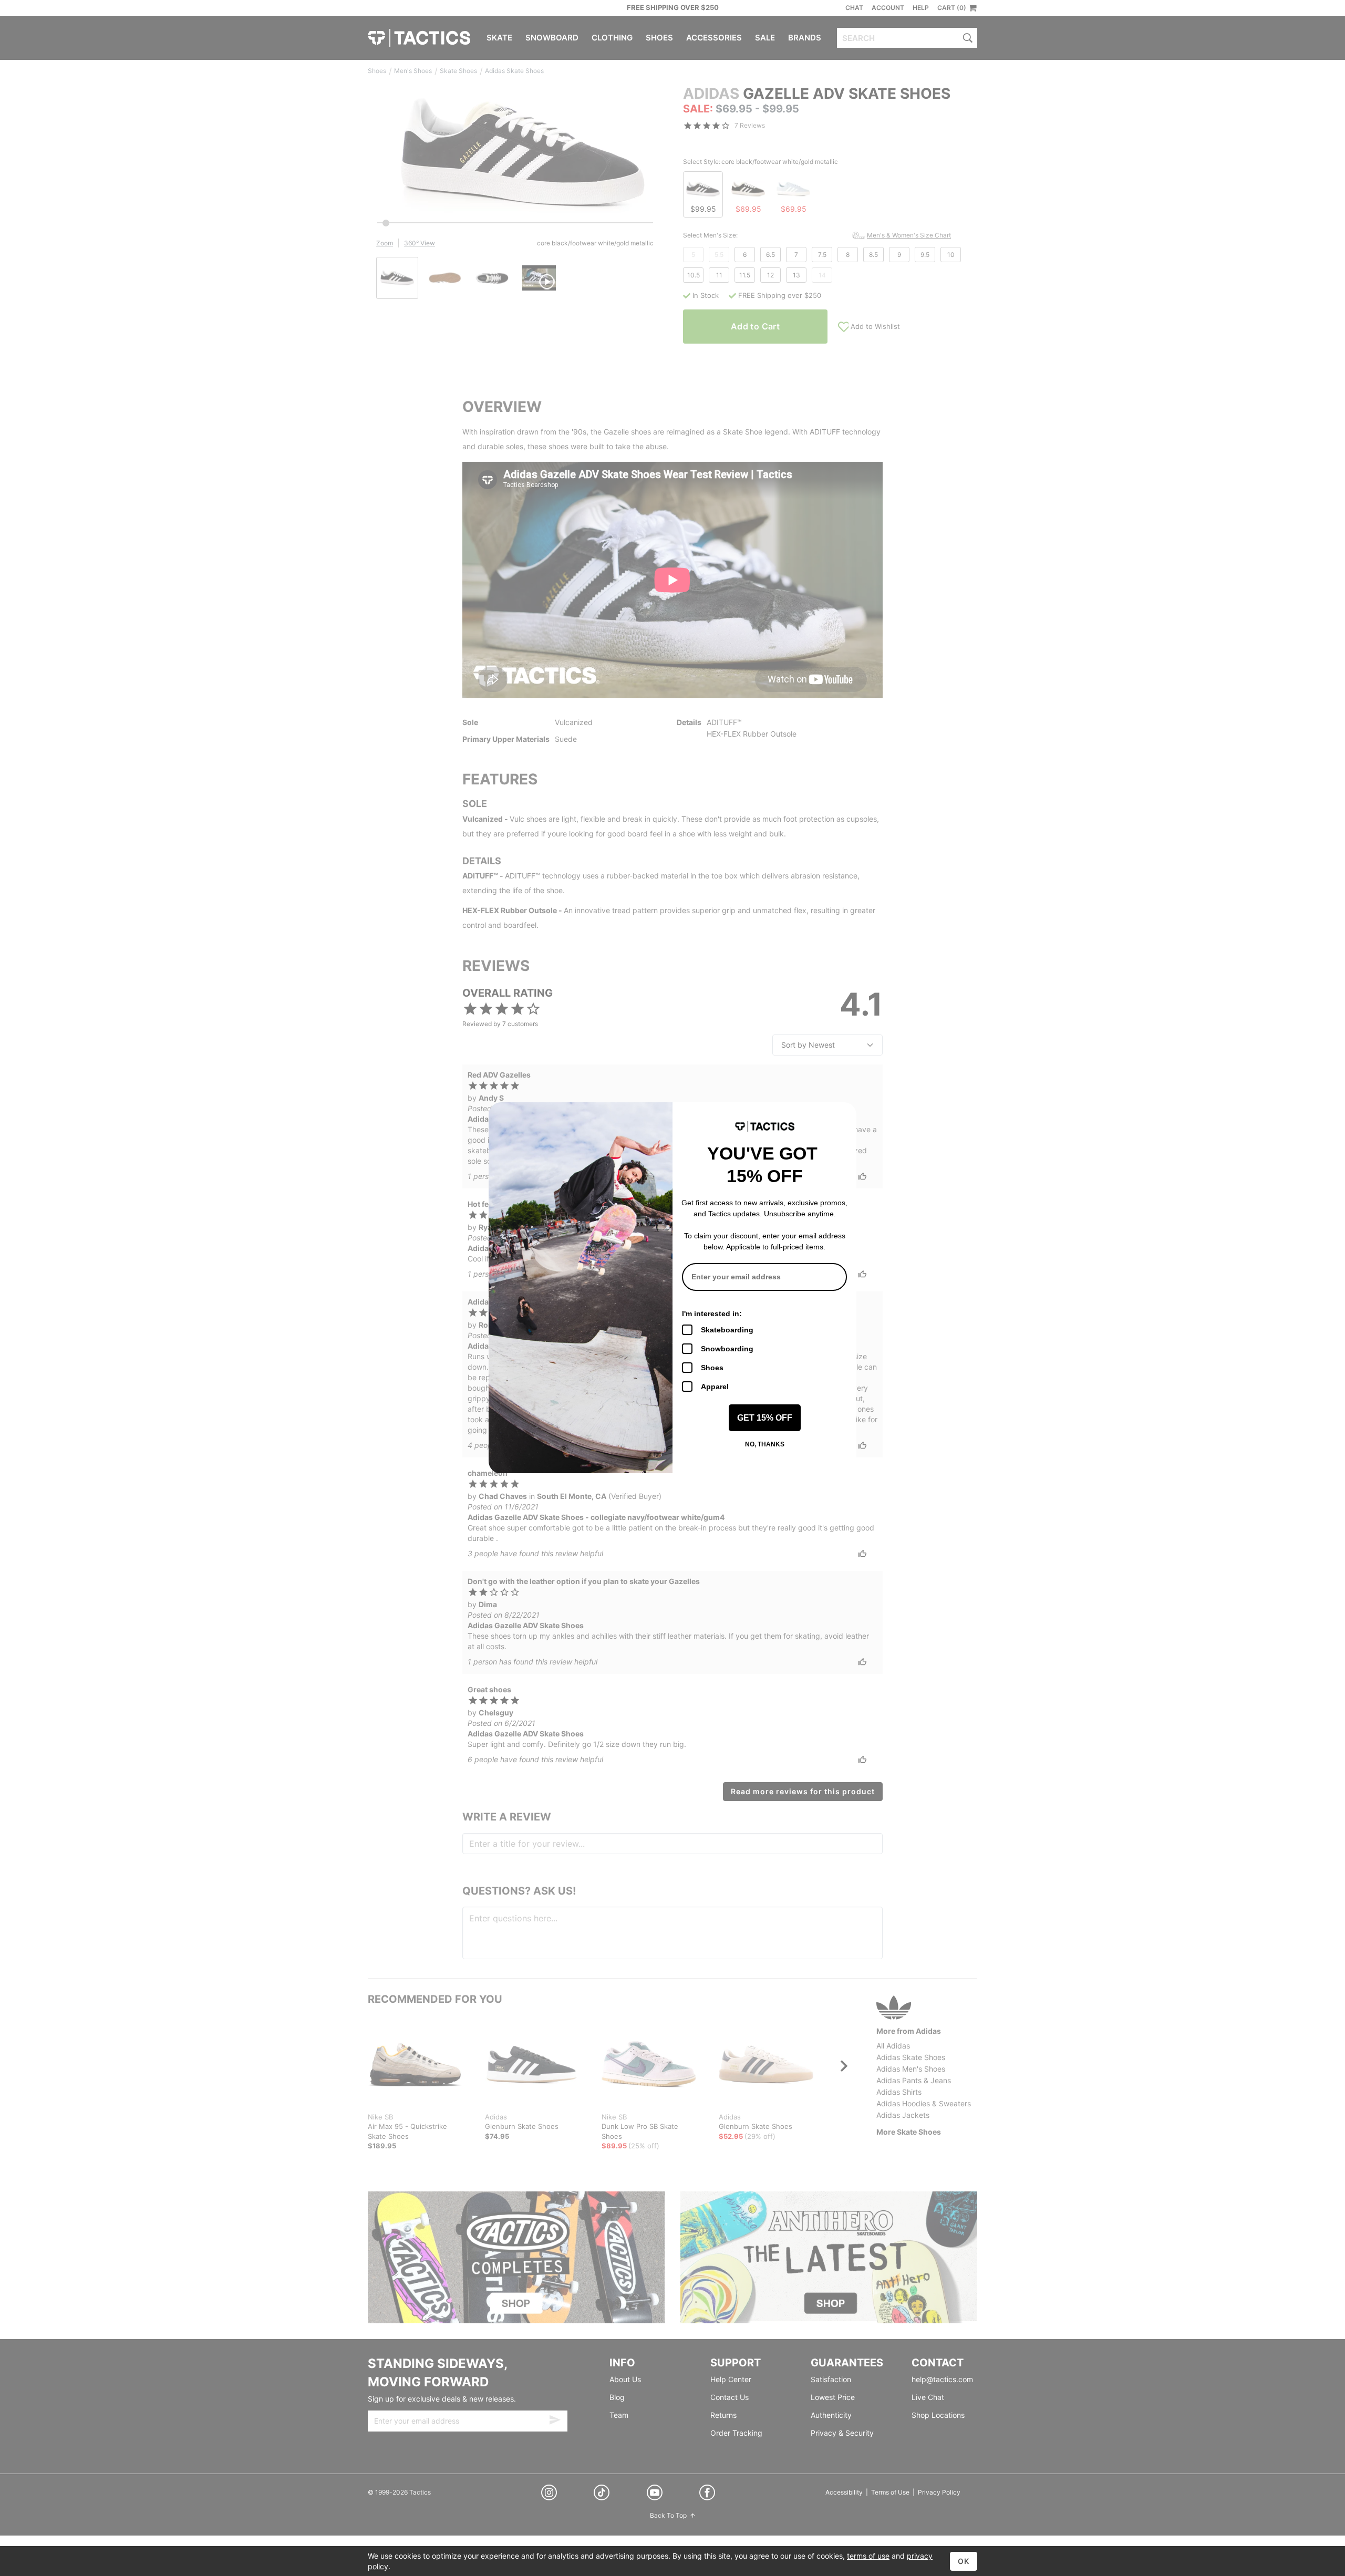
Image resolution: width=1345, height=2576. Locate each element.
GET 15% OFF (765, 1418)
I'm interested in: (712, 1313)
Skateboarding (727, 1330)
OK (964, 2561)
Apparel (715, 1387)
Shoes (712, 1368)
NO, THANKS (765, 1444)
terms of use (868, 2556)
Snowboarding (727, 1349)
